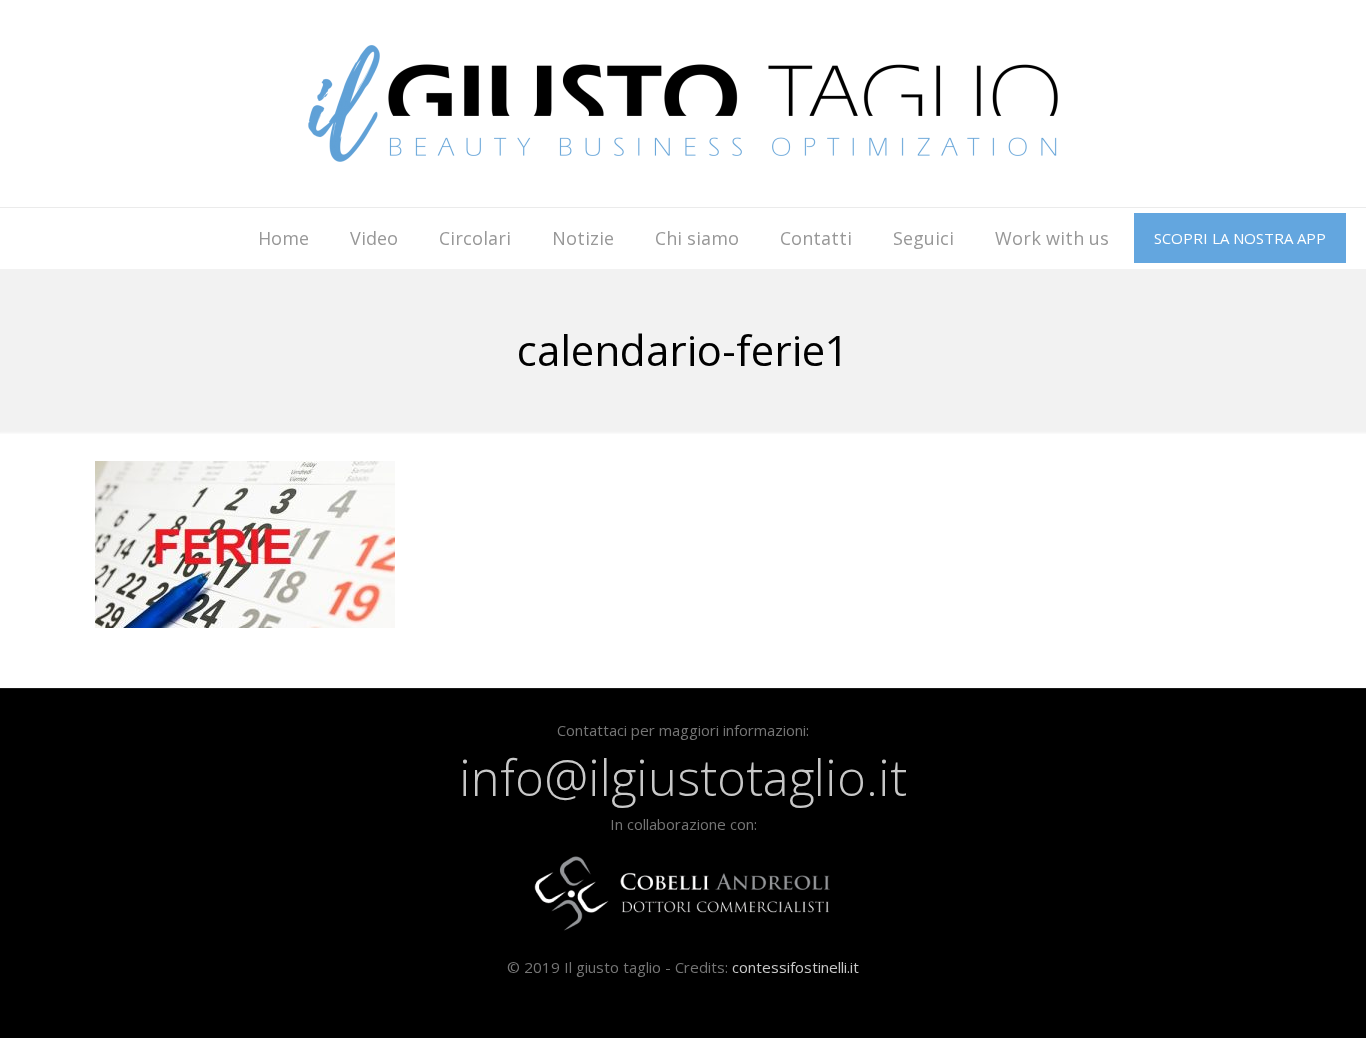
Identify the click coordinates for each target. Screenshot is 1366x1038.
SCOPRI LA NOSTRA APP (1240, 238)
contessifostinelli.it (795, 967)
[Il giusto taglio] (683, 103)
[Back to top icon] (1270, 997)
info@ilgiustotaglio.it (683, 777)
